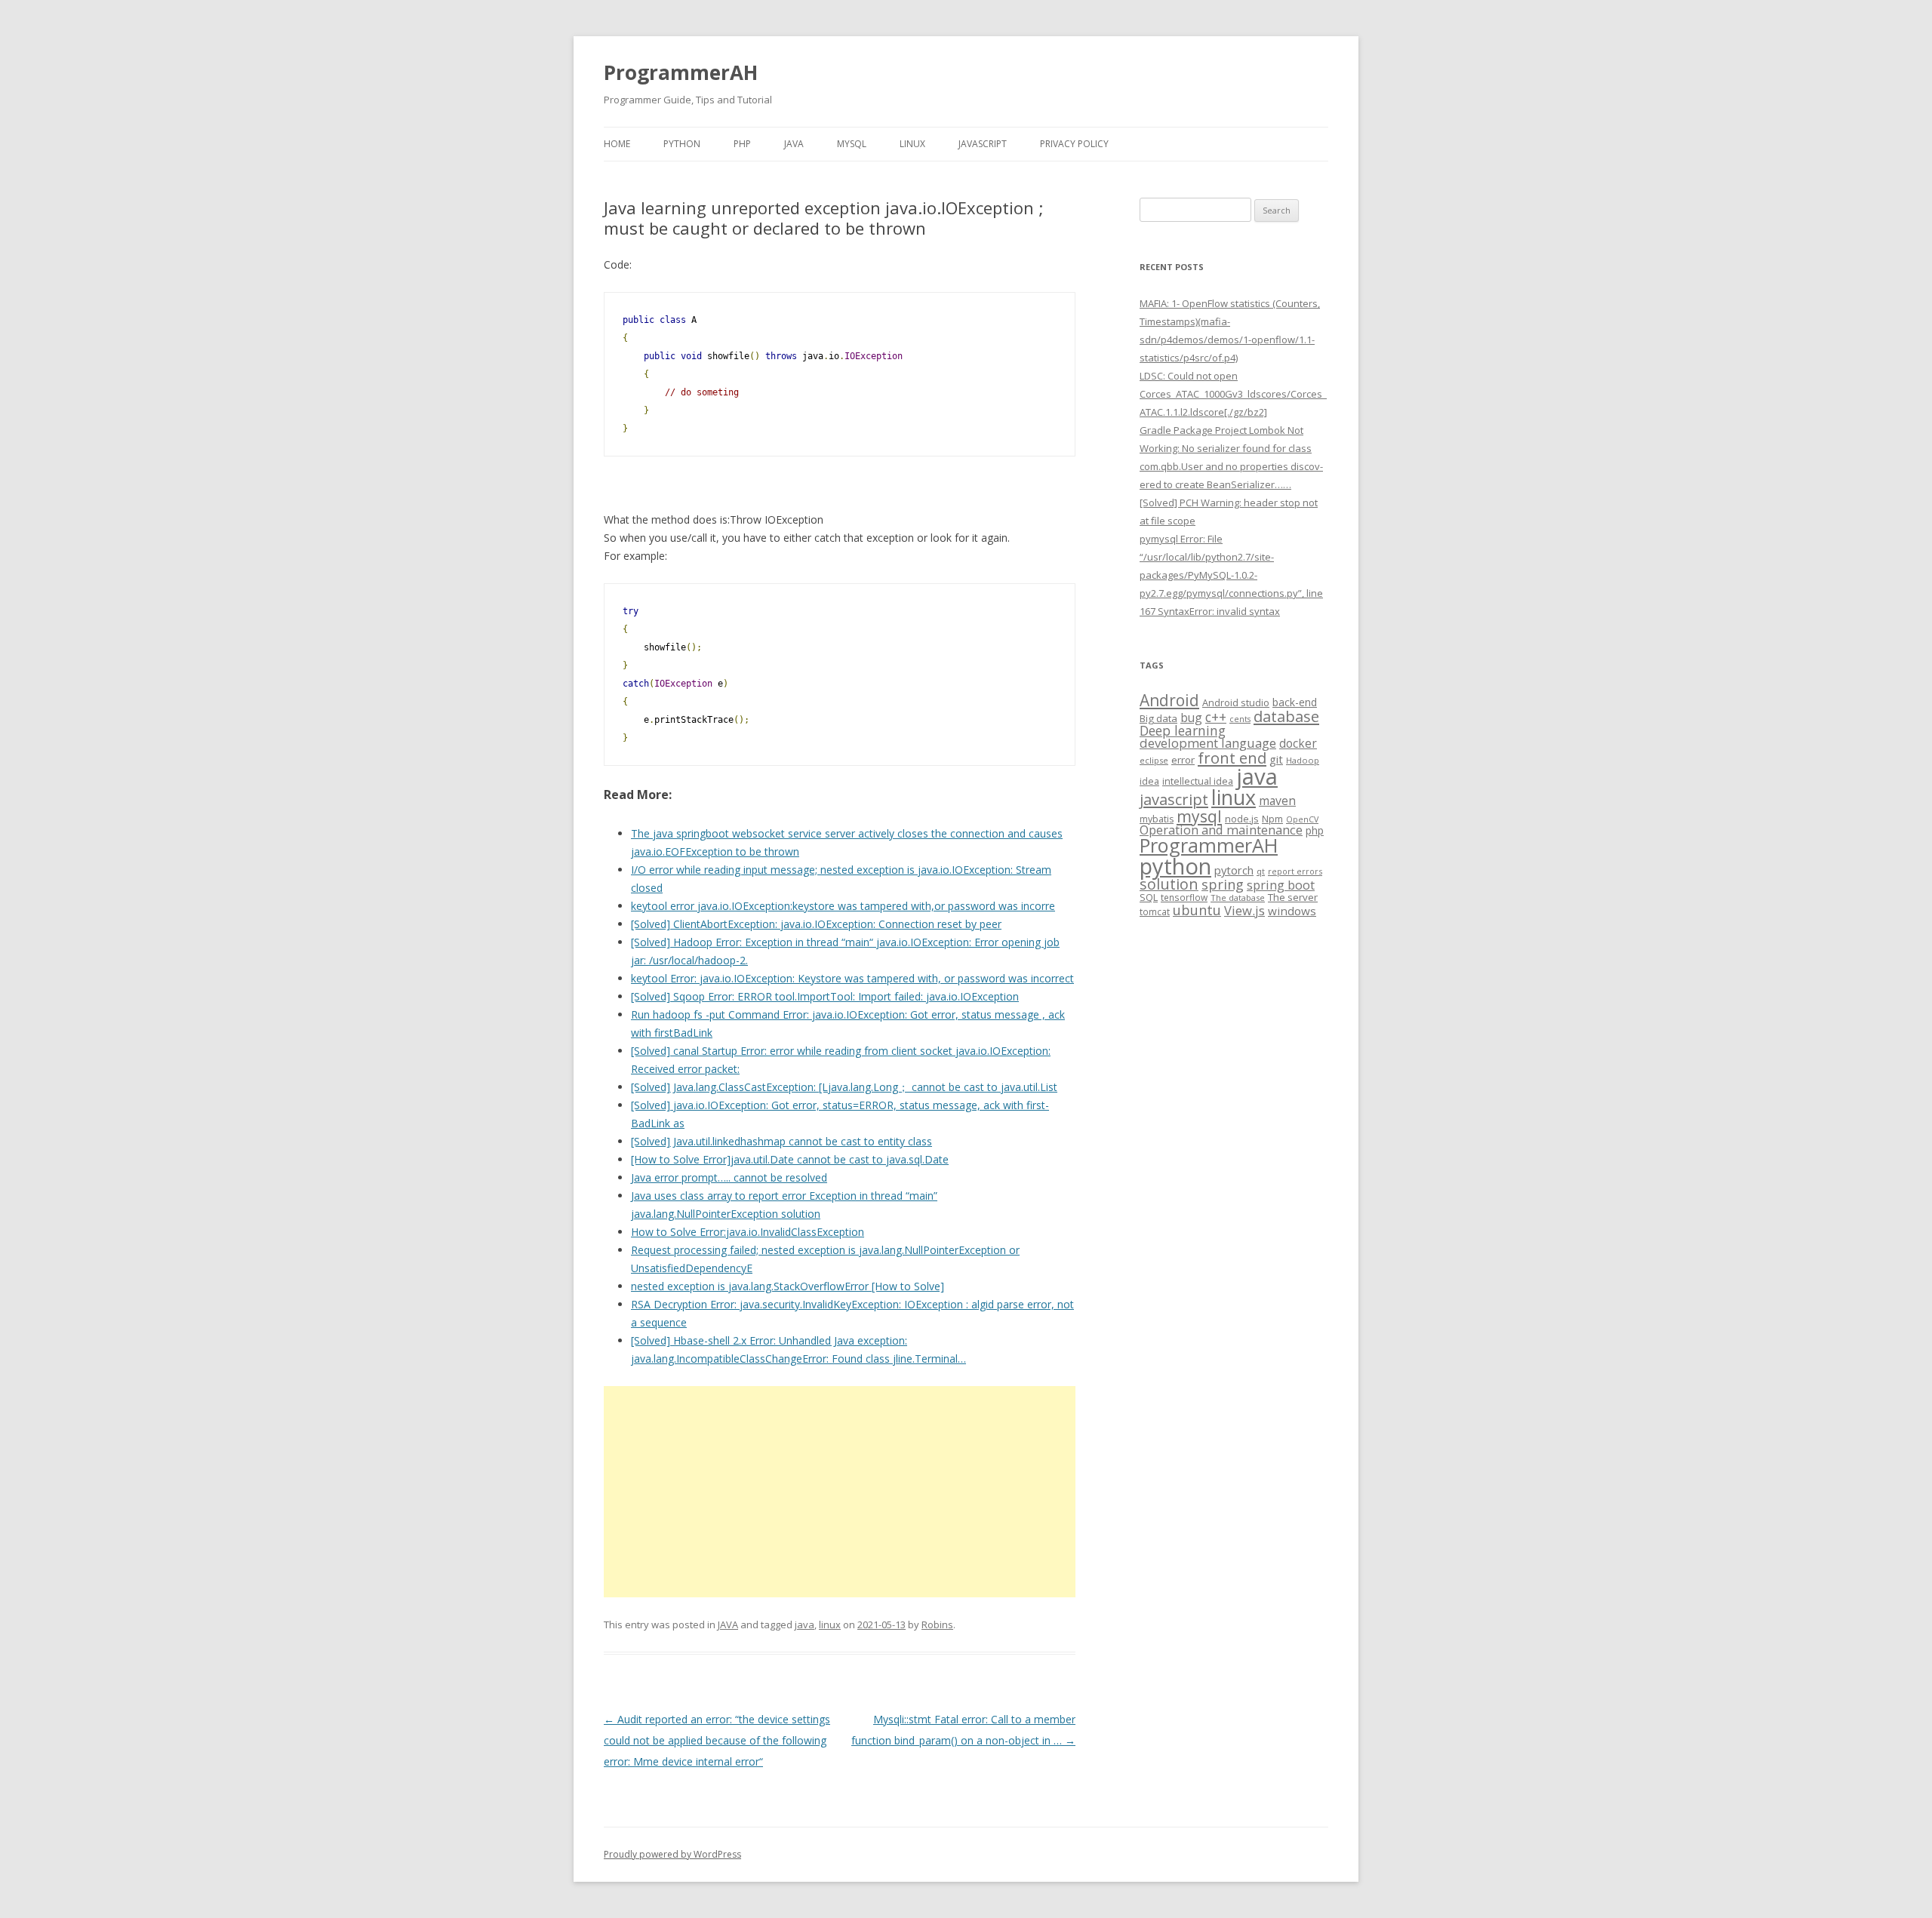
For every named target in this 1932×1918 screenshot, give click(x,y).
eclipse (1154, 760)
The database (1238, 898)
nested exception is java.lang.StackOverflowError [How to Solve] (788, 1286)
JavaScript (983, 144)
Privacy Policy (1074, 144)
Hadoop (1303, 760)
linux (830, 1624)
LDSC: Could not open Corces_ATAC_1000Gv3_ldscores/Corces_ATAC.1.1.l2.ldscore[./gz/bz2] (1233, 394)
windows (1292, 911)
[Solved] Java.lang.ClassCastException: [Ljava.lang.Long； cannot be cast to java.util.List (844, 1087)
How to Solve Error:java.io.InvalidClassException (748, 1232)
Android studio (1236, 702)
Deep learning (1183, 730)
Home (617, 144)
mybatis (1157, 819)
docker (1298, 744)
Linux (912, 144)
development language (1208, 743)
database (1286, 716)
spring (1223, 884)
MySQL (852, 144)
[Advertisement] (840, 1492)
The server (1293, 897)
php (1315, 830)
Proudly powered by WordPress (672, 1854)
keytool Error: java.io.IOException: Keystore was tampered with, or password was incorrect (852, 978)
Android (1169, 700)
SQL (1149, 897)
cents (1240, 719)
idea (1149, 781)
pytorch (1234, 870)
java (804, 1624)
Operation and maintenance (1221, 830)
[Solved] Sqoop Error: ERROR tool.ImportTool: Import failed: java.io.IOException (825, 996)
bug (1191, 718)
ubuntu (1197, 910)
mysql (1199, 816)
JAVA (794, 144)
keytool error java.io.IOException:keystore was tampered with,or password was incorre (843, 906)
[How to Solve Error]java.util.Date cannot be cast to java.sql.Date (790, 1159)
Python (682, 144)
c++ (1216, 717)
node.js (1242, 819)
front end (1232, 758)
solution (1169, 884)
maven (1277, 801)
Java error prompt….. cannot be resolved (729, 1177)
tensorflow (1184, 897)
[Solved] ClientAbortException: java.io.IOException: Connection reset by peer (816, 924)
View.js (1244, 910)
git (1276, 759)
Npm (1272, 819)
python (1175, 866)
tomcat (1155, 911)
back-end (1295, 702)
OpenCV (1302, 819)
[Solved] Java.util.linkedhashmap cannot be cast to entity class (781, 1141)
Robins (937, 1624)
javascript (1174, 799)
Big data (1158, 718)
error (1183, 760)
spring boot (1281, 885)
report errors (1295, 871)
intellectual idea (1198, 781)
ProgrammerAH (681, 72)
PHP (742, 144)
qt (1261, 871)
